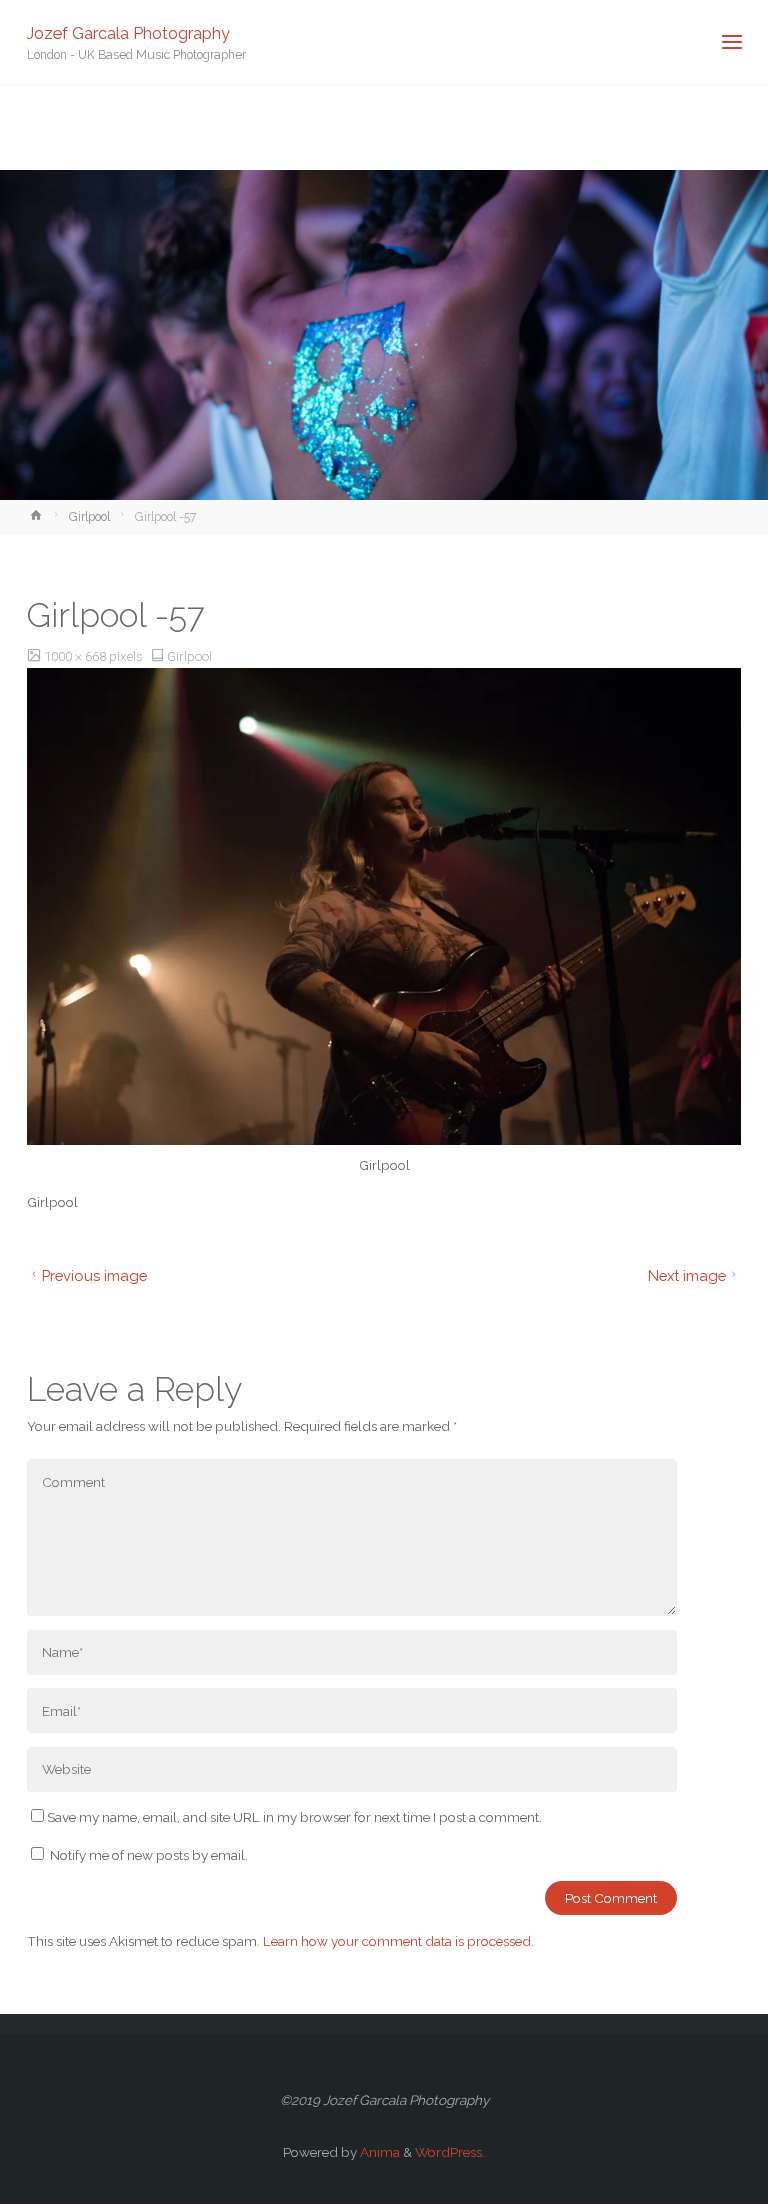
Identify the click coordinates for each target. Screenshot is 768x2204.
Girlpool (89, 517)
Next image (687, 1275)
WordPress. (450, 2152)
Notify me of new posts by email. (149, 1855)
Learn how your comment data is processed (397, 1941)
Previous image (94, 1275)
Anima (378, 2152)
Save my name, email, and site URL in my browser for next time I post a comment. (294, 1817)
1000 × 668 (76, 656)
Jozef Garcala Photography (128, 32)
